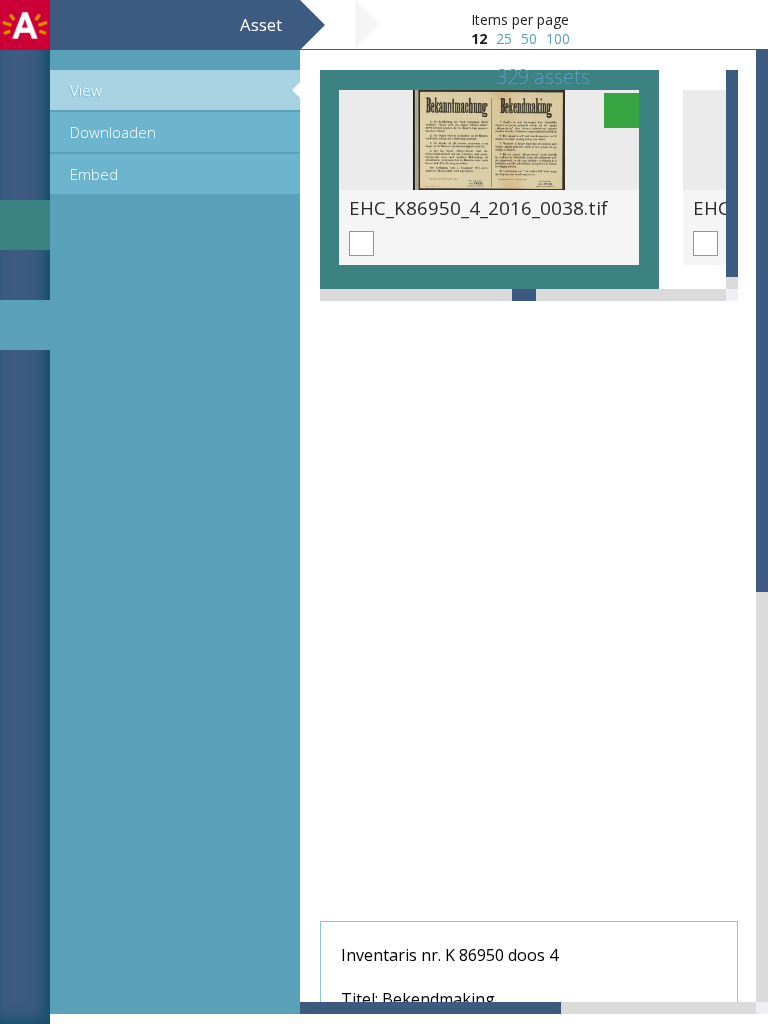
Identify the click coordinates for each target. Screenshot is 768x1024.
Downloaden (113, 132)
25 (504, 38)
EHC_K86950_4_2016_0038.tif (478, 207)
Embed (94, 174)
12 (479, 38)
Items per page (520, 19)
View (86, 90)
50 (529, 38)
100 (558, 38)
